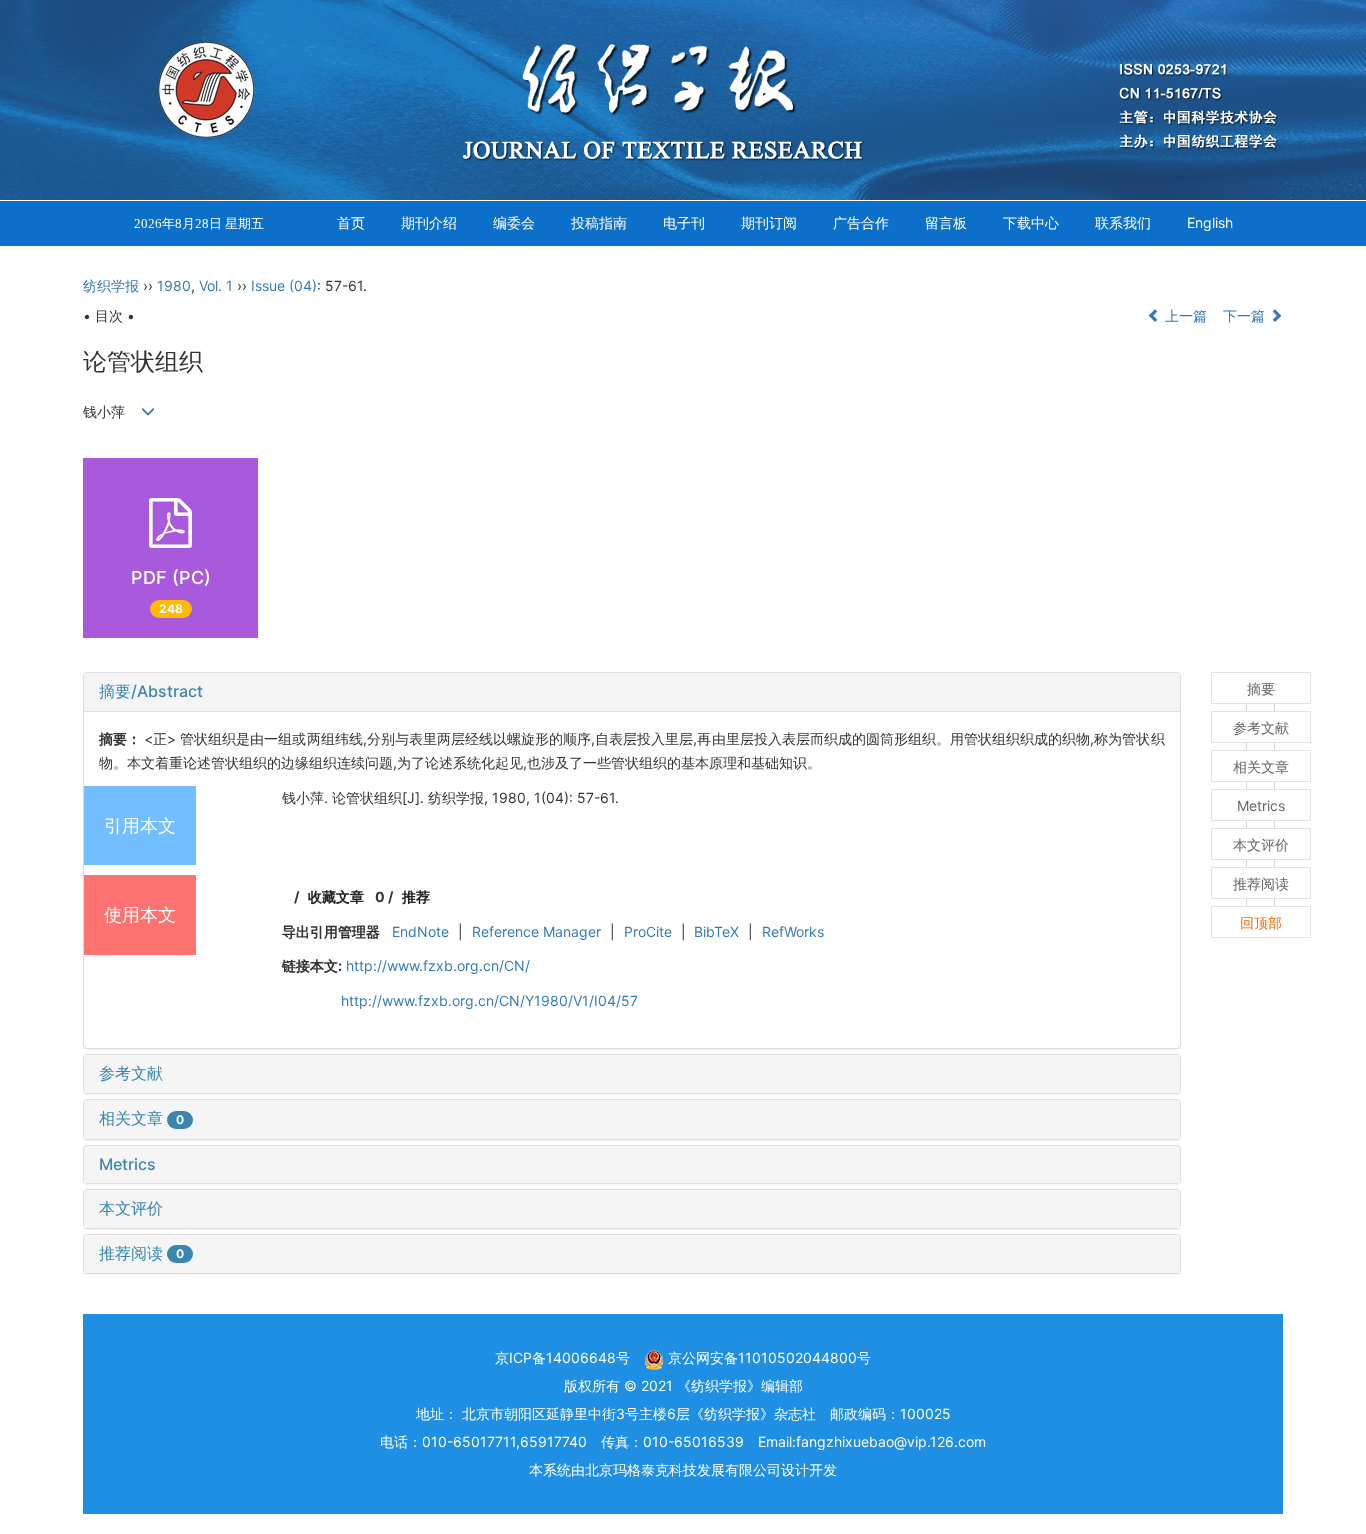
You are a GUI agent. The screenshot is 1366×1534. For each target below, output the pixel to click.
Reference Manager (536, 931)
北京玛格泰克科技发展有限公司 (683, 1469)
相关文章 (141, 1118)
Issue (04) (284, 285)
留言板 (946, 222)
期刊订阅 (769, 222)
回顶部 (1261, 922)
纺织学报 (111, 285)
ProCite (648, 931)
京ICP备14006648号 (562, 1357)
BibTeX (716, 931)
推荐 (416, 896)
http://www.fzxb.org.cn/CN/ (438, 965)
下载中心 (1031, 222)
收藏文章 (336, 896)
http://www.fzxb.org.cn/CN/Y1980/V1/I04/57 (489, 1000)
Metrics (127, 1164)
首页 (351, 222)
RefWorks (793, 931)
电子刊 (684, 222)
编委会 (514, 222)
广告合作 (861, 222)
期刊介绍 (429, 222)
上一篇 (1184, 315)
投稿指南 (599, 222)
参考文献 (131, 1073)
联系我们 (1123, 222)
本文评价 (131, 1208)
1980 (174, 285)
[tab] (632, 692)
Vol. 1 (216, 285)
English (1210, 222)
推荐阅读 (141, 1253)
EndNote (420, 931)
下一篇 (1246, 315)
